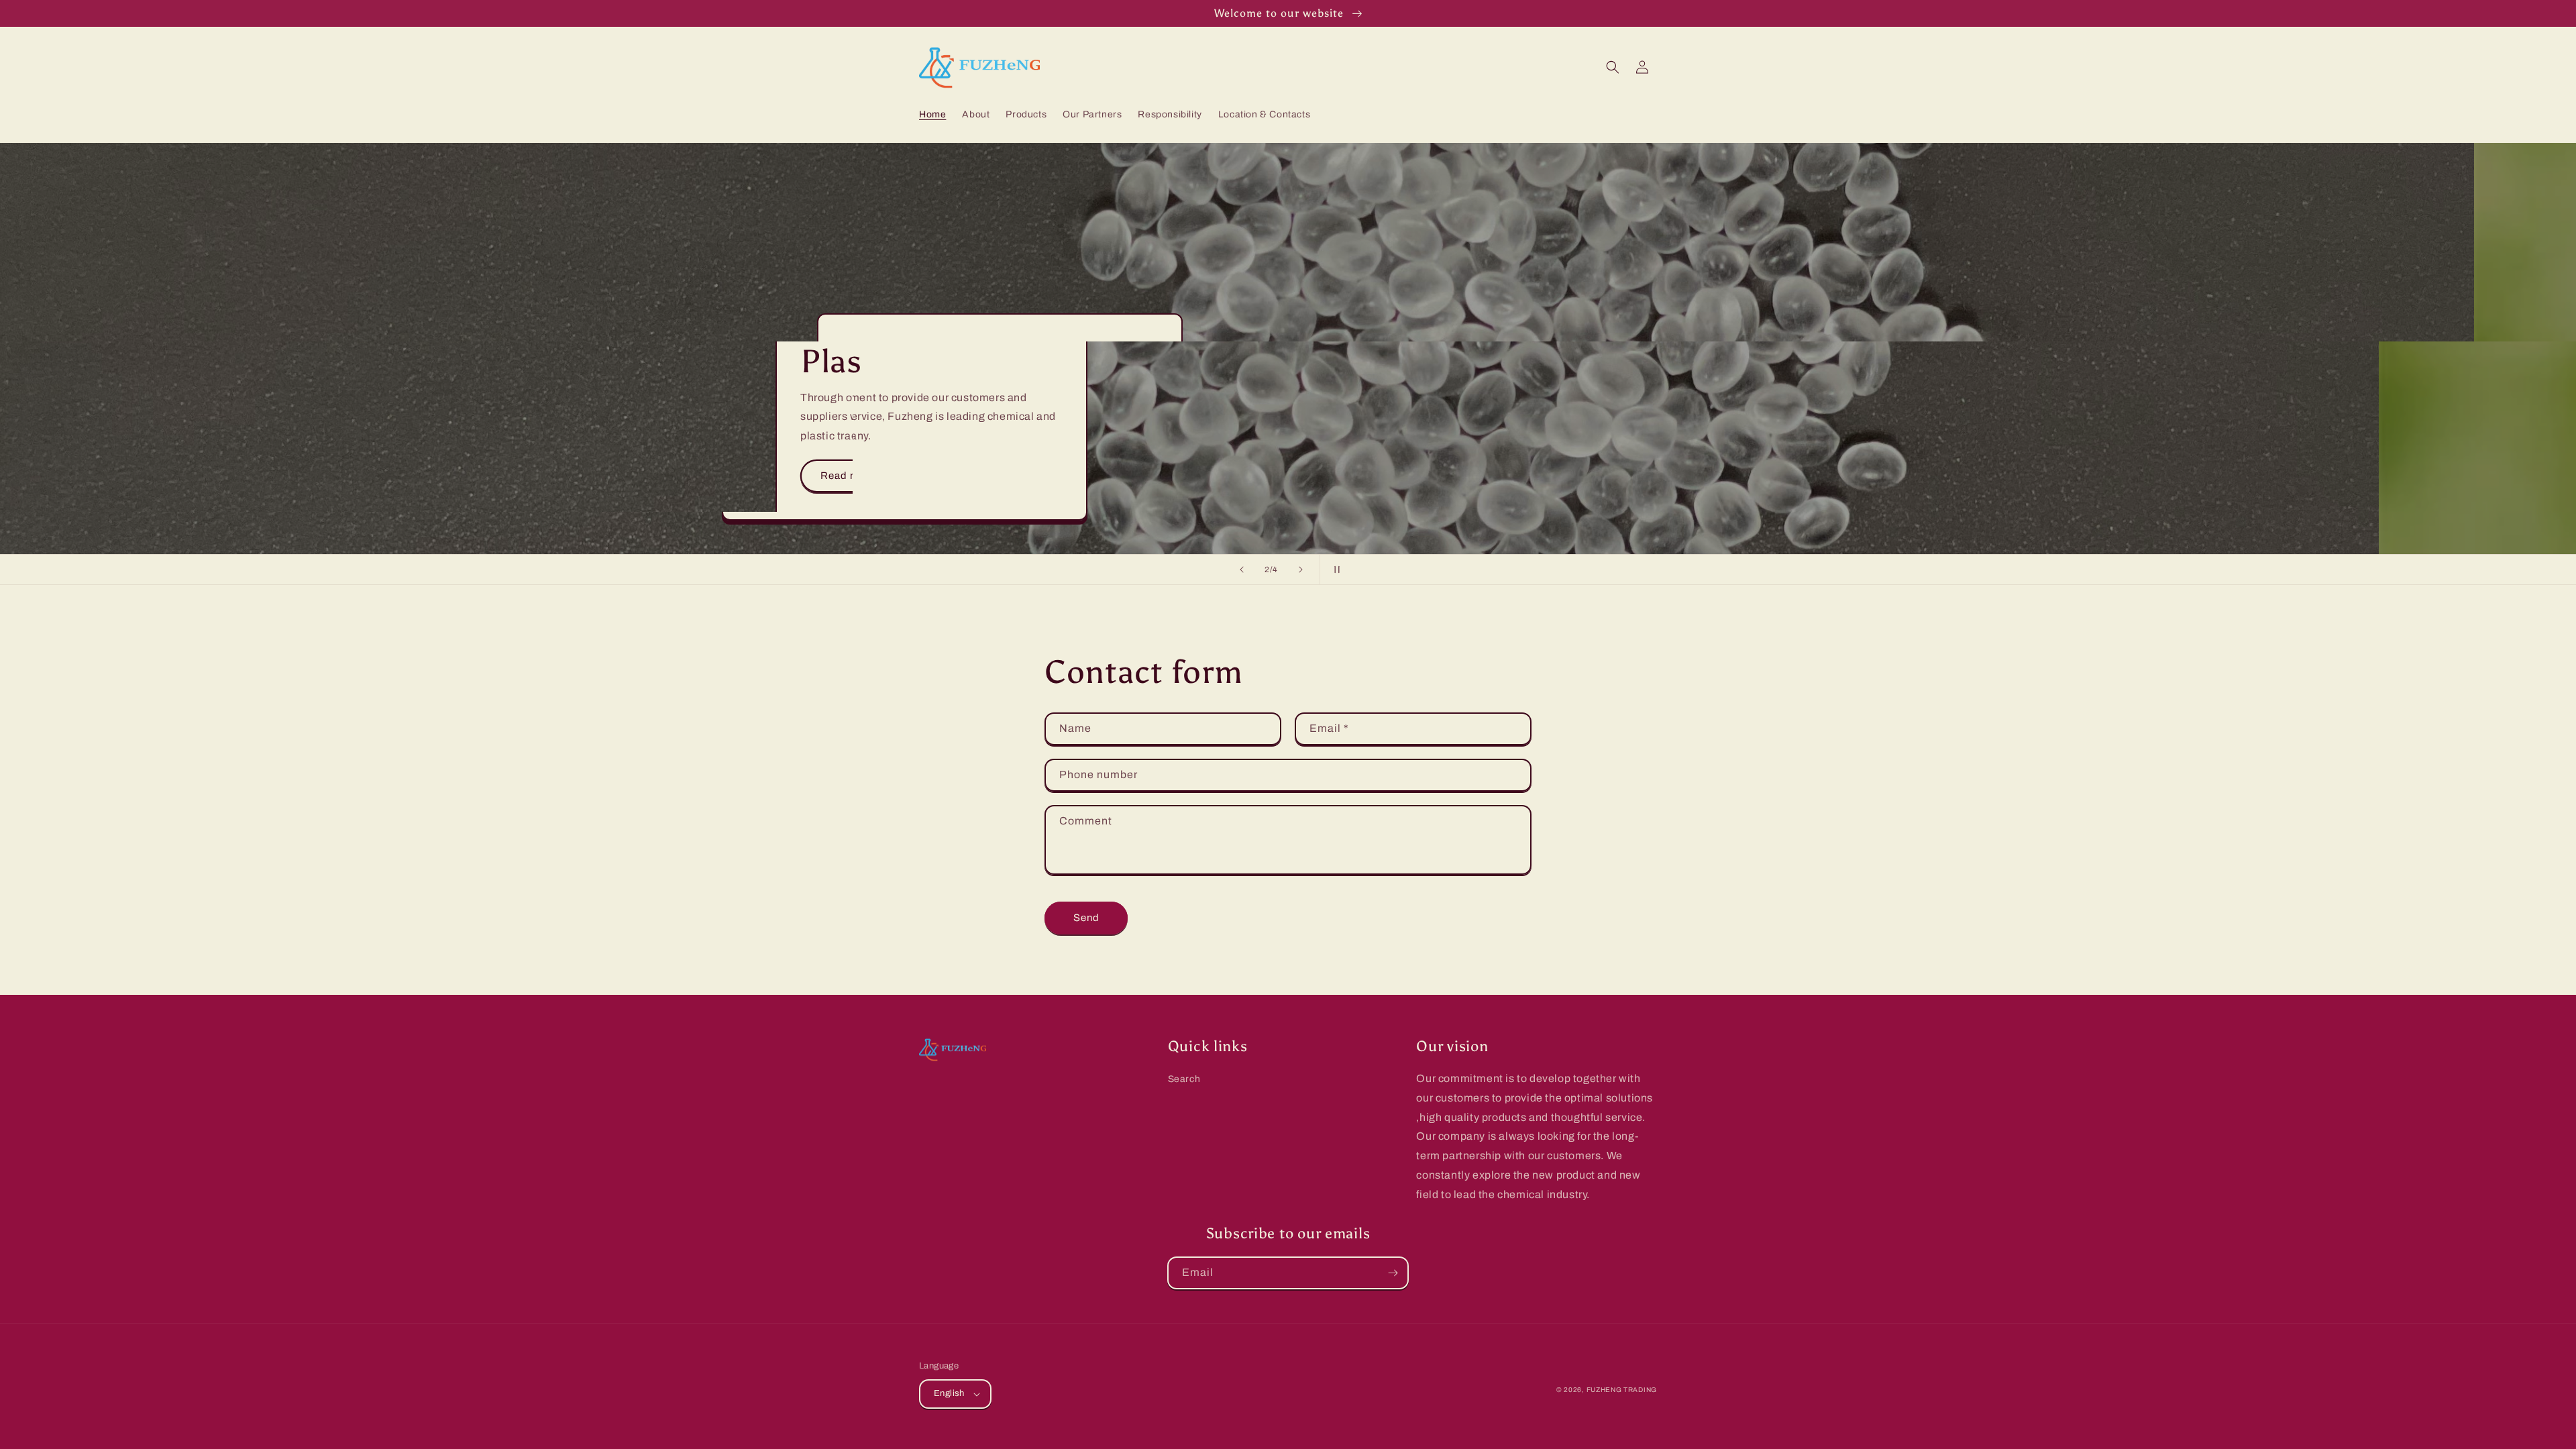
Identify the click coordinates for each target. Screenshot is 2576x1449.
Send (1086, 918)
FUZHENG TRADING (1622, 1390)
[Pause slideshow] (1334, 570)
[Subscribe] (1393, 1273)
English (949, 1393)
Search (1184, 1079)
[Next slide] (1301, 570)
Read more (992, 476)
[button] (1613, 67)
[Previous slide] (1242, 570)
